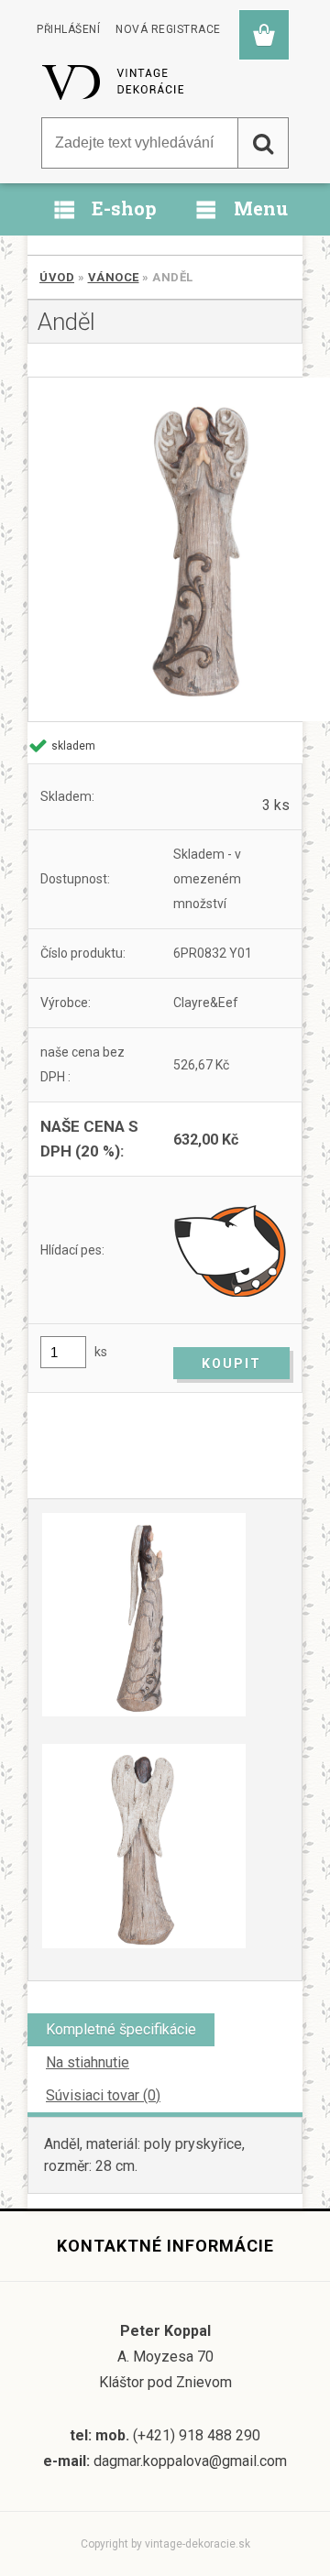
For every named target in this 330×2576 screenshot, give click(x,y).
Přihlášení (68, 29)
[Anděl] (165, 549)
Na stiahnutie (88, 2062)
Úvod (57, 277)
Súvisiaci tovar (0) (103, 2095)
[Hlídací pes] (231, 1250)
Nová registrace (168, 29)
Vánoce (114, 277)
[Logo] (114, 82)
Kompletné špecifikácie (121, 2029)
